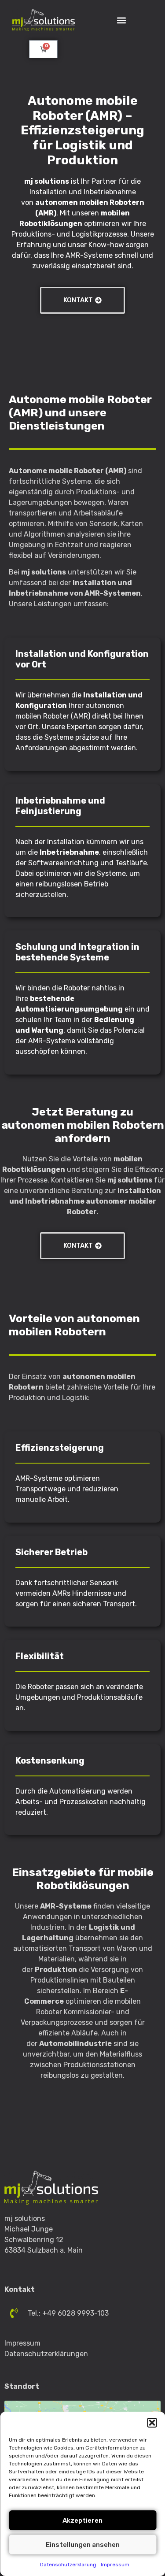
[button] (152, 2423)
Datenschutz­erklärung (68, 2565)
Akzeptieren (82, 2520)
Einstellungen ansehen (83, 2545)
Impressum (115, 2565)
